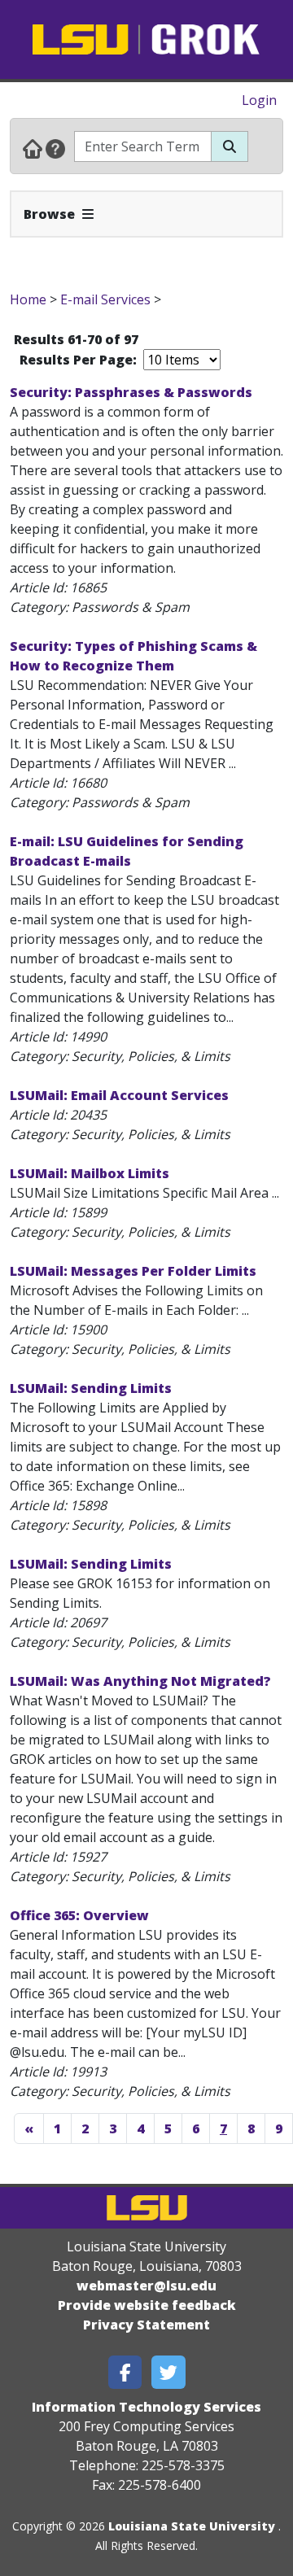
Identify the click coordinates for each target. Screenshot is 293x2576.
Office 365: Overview (79, 1915)
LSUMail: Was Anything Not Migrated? (140, 1681)
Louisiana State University (192, 2526)
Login (259, 100)
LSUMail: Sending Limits (91, 1388)
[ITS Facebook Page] (125, 2372)
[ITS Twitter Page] (168, 2372)
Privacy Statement (146, 2325)
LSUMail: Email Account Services (119, 1095)
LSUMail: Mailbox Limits (90, 1173)
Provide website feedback (147, 2305)
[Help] (55, 148)
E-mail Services (105, 299)
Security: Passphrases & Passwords (131, 392)
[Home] (33, 148)
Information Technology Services (146, 2407)
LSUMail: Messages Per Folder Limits (133, 1271)
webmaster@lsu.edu (146, 2286)
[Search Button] (230, 146)
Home (28, 299)
